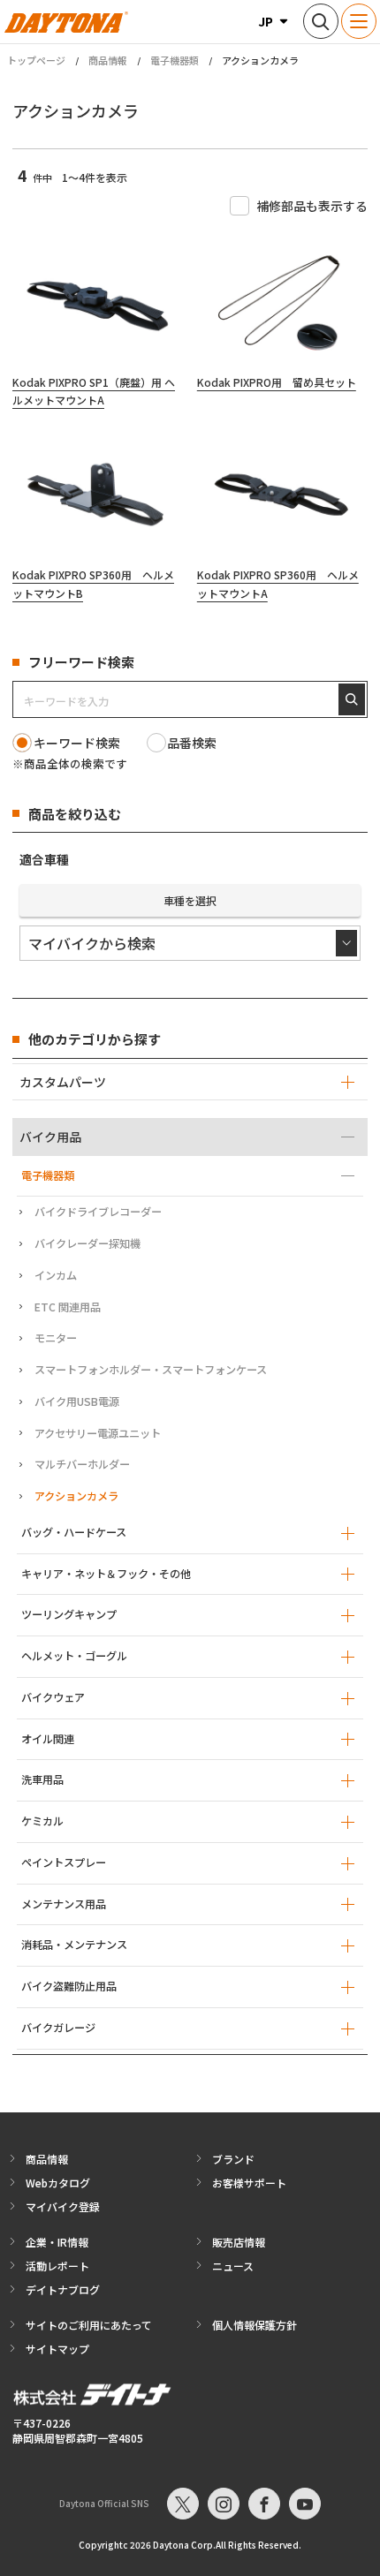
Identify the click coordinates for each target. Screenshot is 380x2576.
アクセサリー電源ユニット (98, 1433)
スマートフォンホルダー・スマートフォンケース (151, 1370)
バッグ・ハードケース (74, 1532)
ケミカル (42, 1821)
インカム (56, 1275)
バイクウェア (53, 1697)
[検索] (352, 699)
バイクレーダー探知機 (87, 1243)
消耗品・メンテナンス (74, 1945)
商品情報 (108, 60)
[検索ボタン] (321, 21)
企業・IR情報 (57, 2242)
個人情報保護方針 (255, 2325)
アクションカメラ (76, 1496)
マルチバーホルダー (82, 1464)
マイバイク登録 (63, 2206)
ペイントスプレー (64, 1862)
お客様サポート (249, 2183)
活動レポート (57, 2266)
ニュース (233, 2266)
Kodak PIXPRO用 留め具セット (277, 382)
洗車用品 (42, 1779)
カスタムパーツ (63, 1082)
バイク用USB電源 (77, 1401)
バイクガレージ (58, 2028)
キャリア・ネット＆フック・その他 (106, 1574)
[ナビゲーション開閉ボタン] (359, 21)
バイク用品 (50, 1137)
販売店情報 (239, 2242)
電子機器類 (175, 60)
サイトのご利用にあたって (89, 2325)
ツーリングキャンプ (69, 1614)
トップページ (36, 60)
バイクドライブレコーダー (98, 1212)
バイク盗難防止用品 (69, 1986)
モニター (56, 1338)
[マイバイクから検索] (190, 943)
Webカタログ (58, 2183)
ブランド (233, 2159)
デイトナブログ (63, 2289)
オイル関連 (48, 1739)
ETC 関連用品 (68, 1307)
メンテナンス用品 (64, 1904)
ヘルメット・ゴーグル (74, 1656)
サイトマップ (57, 2349)
